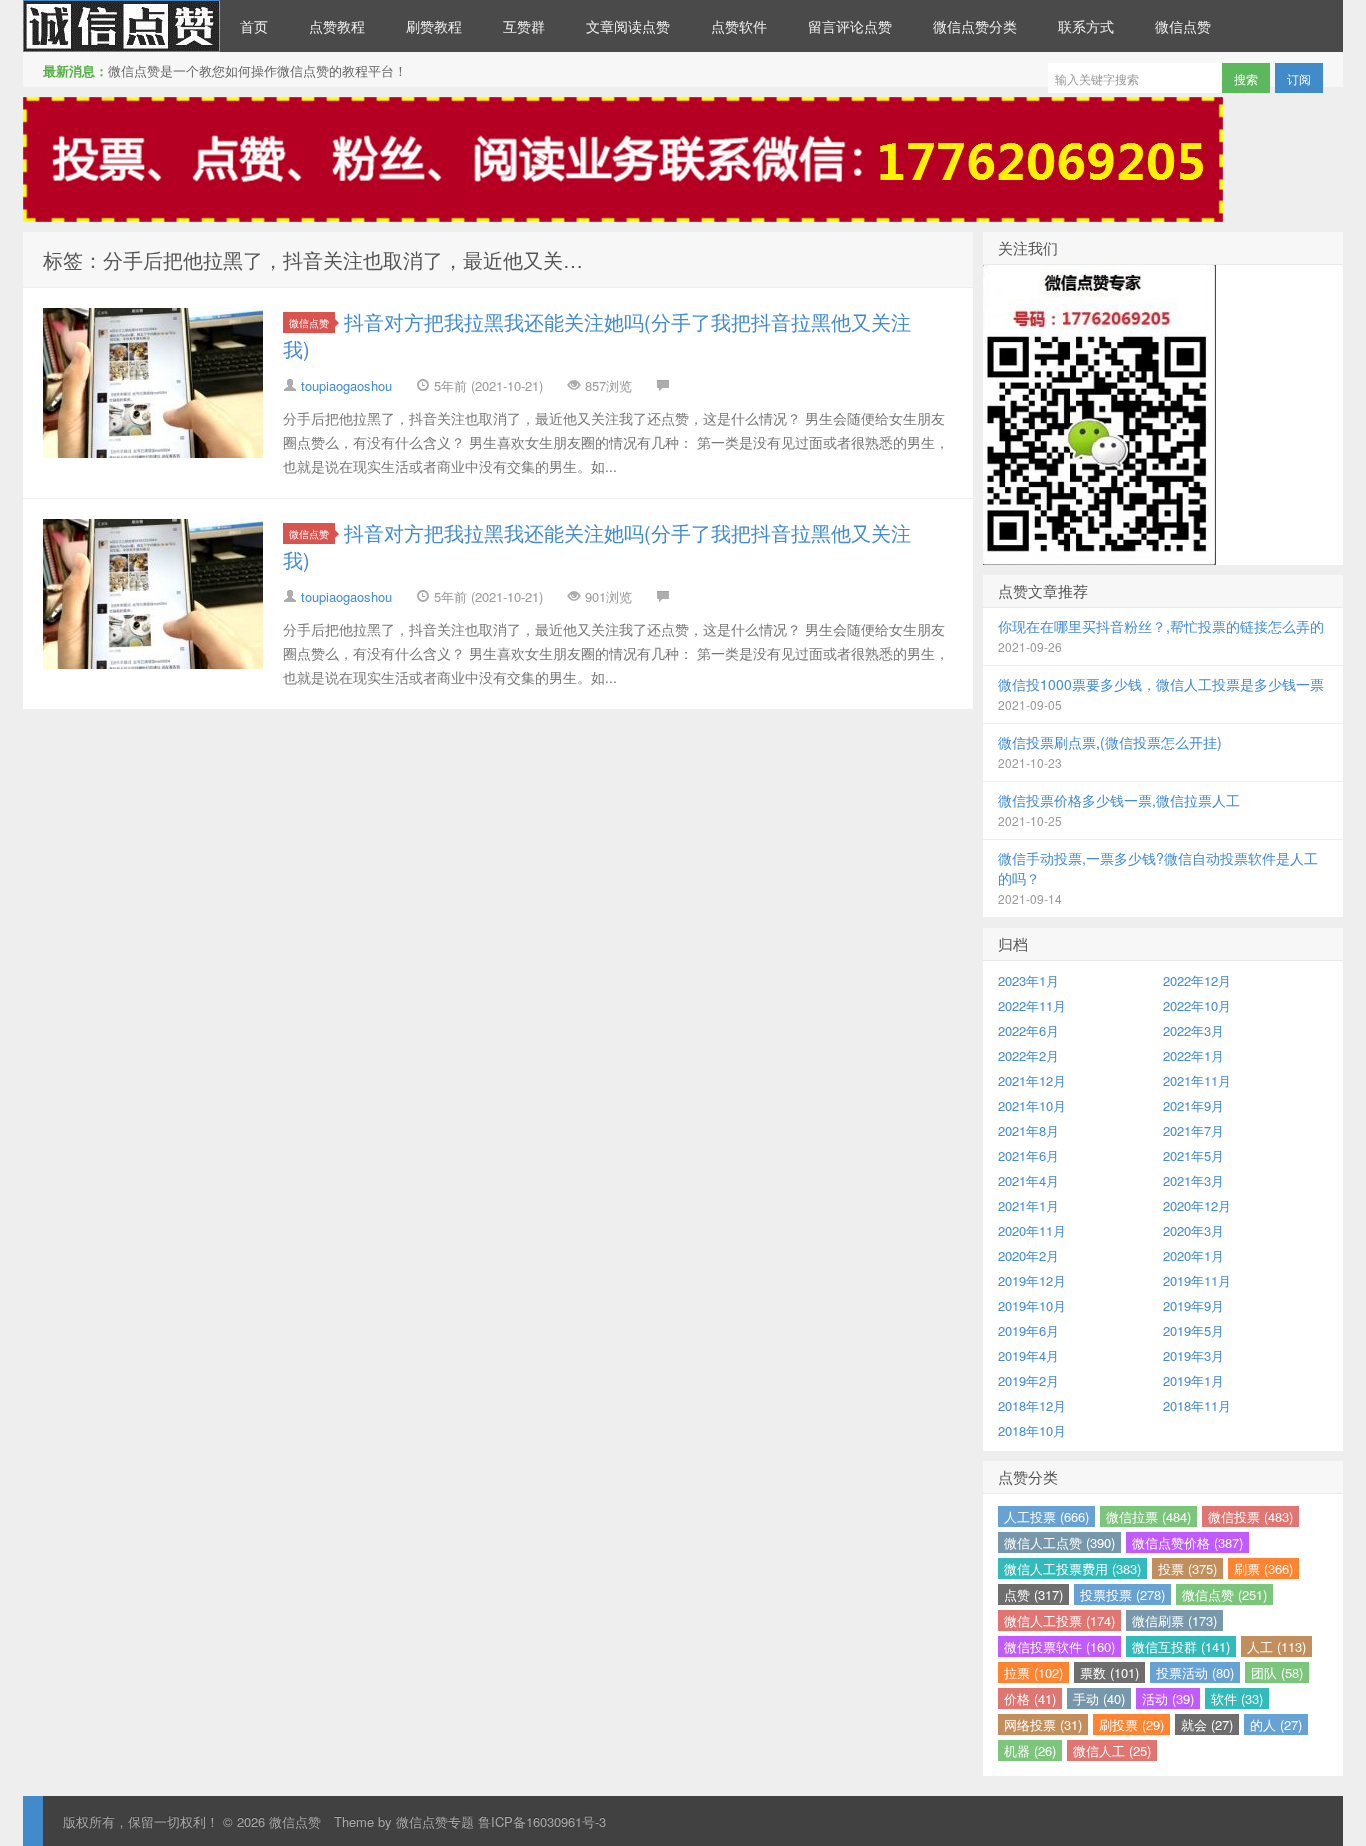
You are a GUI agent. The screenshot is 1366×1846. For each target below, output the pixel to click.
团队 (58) (1277, 1672)
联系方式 (1086, 26)
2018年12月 (1032, 1405)
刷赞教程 (434, 26)
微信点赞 (121, 26)
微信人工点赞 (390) (1059, 1542)
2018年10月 (1032, 1430)
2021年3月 (1193, 1180)
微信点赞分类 (975, 26)
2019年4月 (1028, 1355)
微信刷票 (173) (1174, 1620)
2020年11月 (1032, 1230)
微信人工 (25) (1112, 1750)
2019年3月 (1193, 1355)
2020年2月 (1028, 1255)
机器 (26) (1030, 1750)
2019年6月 (1028, 1330)
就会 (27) (1207, 1724)
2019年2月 (1028, 1380)
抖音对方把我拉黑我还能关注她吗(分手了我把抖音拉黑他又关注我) (597, 335)
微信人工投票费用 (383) (1072, 1568)
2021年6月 (1028, 1155)
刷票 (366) (1263, 1568)
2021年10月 (1032, 1105)
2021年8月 (1028, 1130)
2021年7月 (1193, 1130)
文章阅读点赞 (628, 26)
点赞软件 (739, 26)
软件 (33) (1237, 1698)
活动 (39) (1168, 1698)
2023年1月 (1028, 980)
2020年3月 (1193, 1230)
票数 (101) (1109, 1672)
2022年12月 (1197, 980)
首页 (254, 26)
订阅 (1299, 78)
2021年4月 (1028, 1180)
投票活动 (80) (1195, 1672)
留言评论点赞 (850, 26)
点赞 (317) (1033, 1594)
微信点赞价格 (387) (1187, 1542)
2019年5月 (1193, 1330)
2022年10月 (1197, 1005)
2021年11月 (1197, 1080)
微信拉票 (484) (1148, 1516)
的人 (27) (1276, 1724)
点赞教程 (337, 26)
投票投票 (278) (1122, 1594)
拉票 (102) (1033, 1672)
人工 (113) (1276, 1646)
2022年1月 (1193, 1055)
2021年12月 (1032, 1080)
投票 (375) (1187, 1568)
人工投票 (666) (1046, 1516)
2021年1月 (1028, 1205)
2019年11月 (1197, 1280)
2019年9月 (1193, 1305)
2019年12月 (1032, 1280)
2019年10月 (1032, 1305)
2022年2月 (1028, 1055)
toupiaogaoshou (346, 385)
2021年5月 (1193, 1155)
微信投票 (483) (1250, 1516)
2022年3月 (1193, 1030)
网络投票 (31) (1043, 1724)
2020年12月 (1197, 1205)
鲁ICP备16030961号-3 (542, 1821)
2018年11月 (1197, 1405)
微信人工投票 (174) (1059, 1620)
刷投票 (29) (1131, 1724)
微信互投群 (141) (1181, 1646)
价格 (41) (1030, 1698)
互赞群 (524, 26)
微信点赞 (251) (1224, 1594)
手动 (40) (1099, 1698)
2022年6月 (1028, 1030)
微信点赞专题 (435, 1821)
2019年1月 (1193, 1380)
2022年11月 (1032, 1005)
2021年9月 (1193, 1105)
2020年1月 (1193, 1255)
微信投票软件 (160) (1059, 1646)
